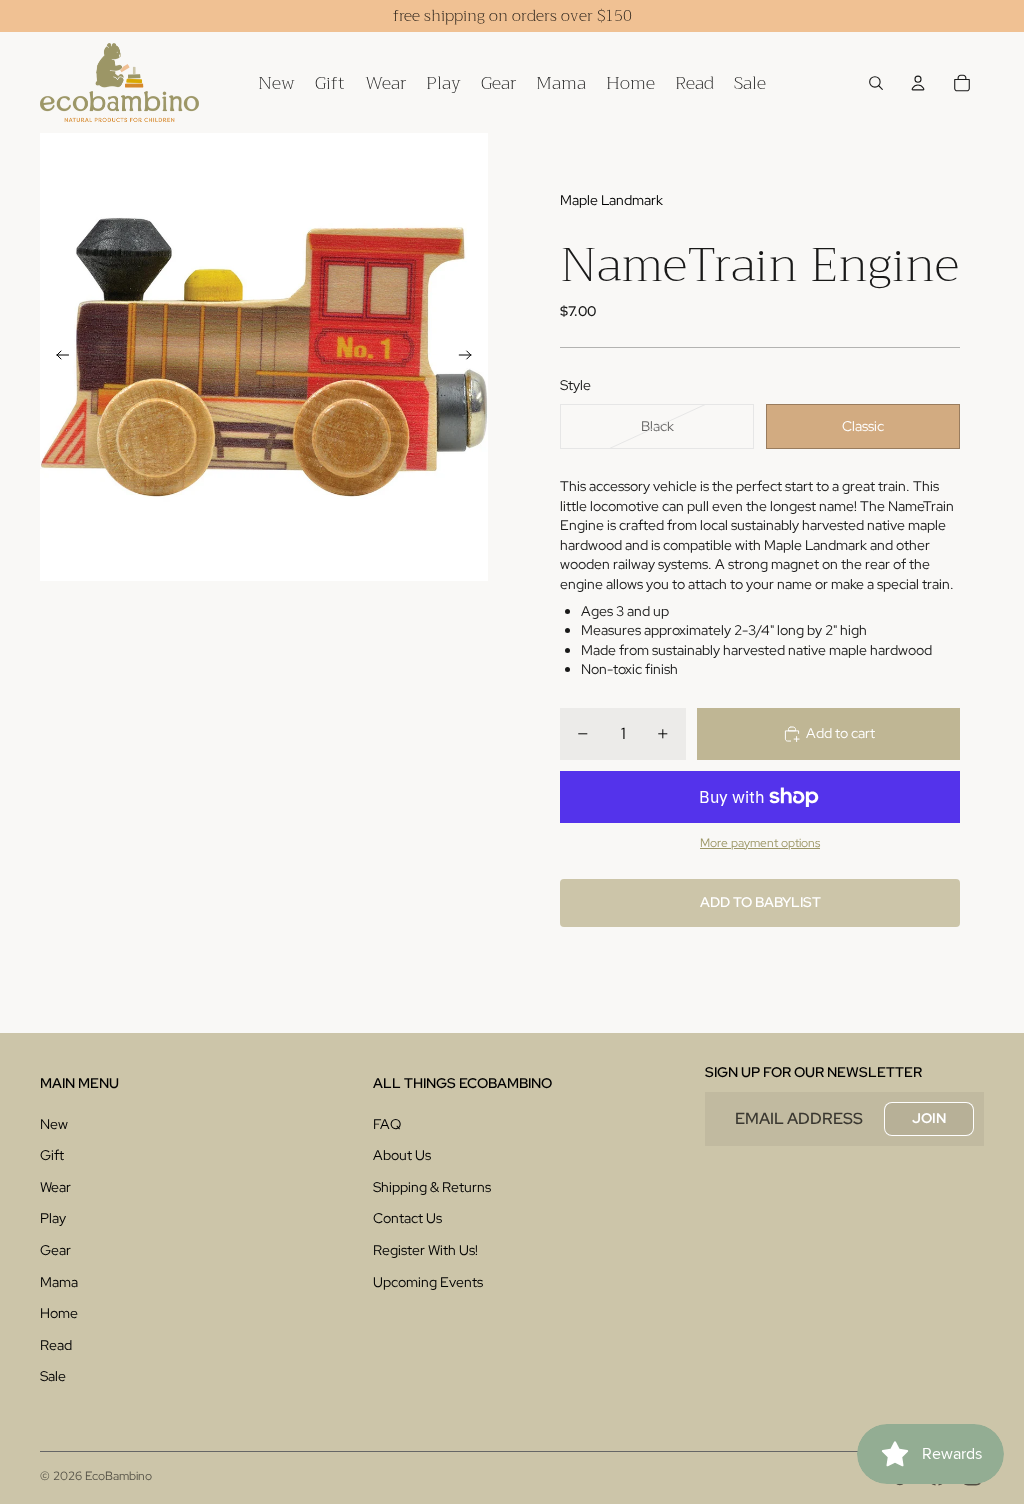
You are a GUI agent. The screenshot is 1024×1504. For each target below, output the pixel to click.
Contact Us (407, 1218)
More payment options (760, 843)
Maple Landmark (611, 200)
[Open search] (876, 83)
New (54, 1124)
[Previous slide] (56, 357)
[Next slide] (471, 357)
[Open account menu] (918, 83)
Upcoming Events (428, 1282)
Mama (59, 1282)
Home (59, 1313)
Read (56, 1345)
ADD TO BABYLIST (760, 902)
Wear (55, 1187)
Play (53, 1218)
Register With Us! (425, 1250)
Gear (55, 1250)
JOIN (929, 1118)
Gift (52, 1155)
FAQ (387, 1124)
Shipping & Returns (432, 1187)
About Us (402, 1155)
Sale (53, 1376)
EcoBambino (118, 1476)
